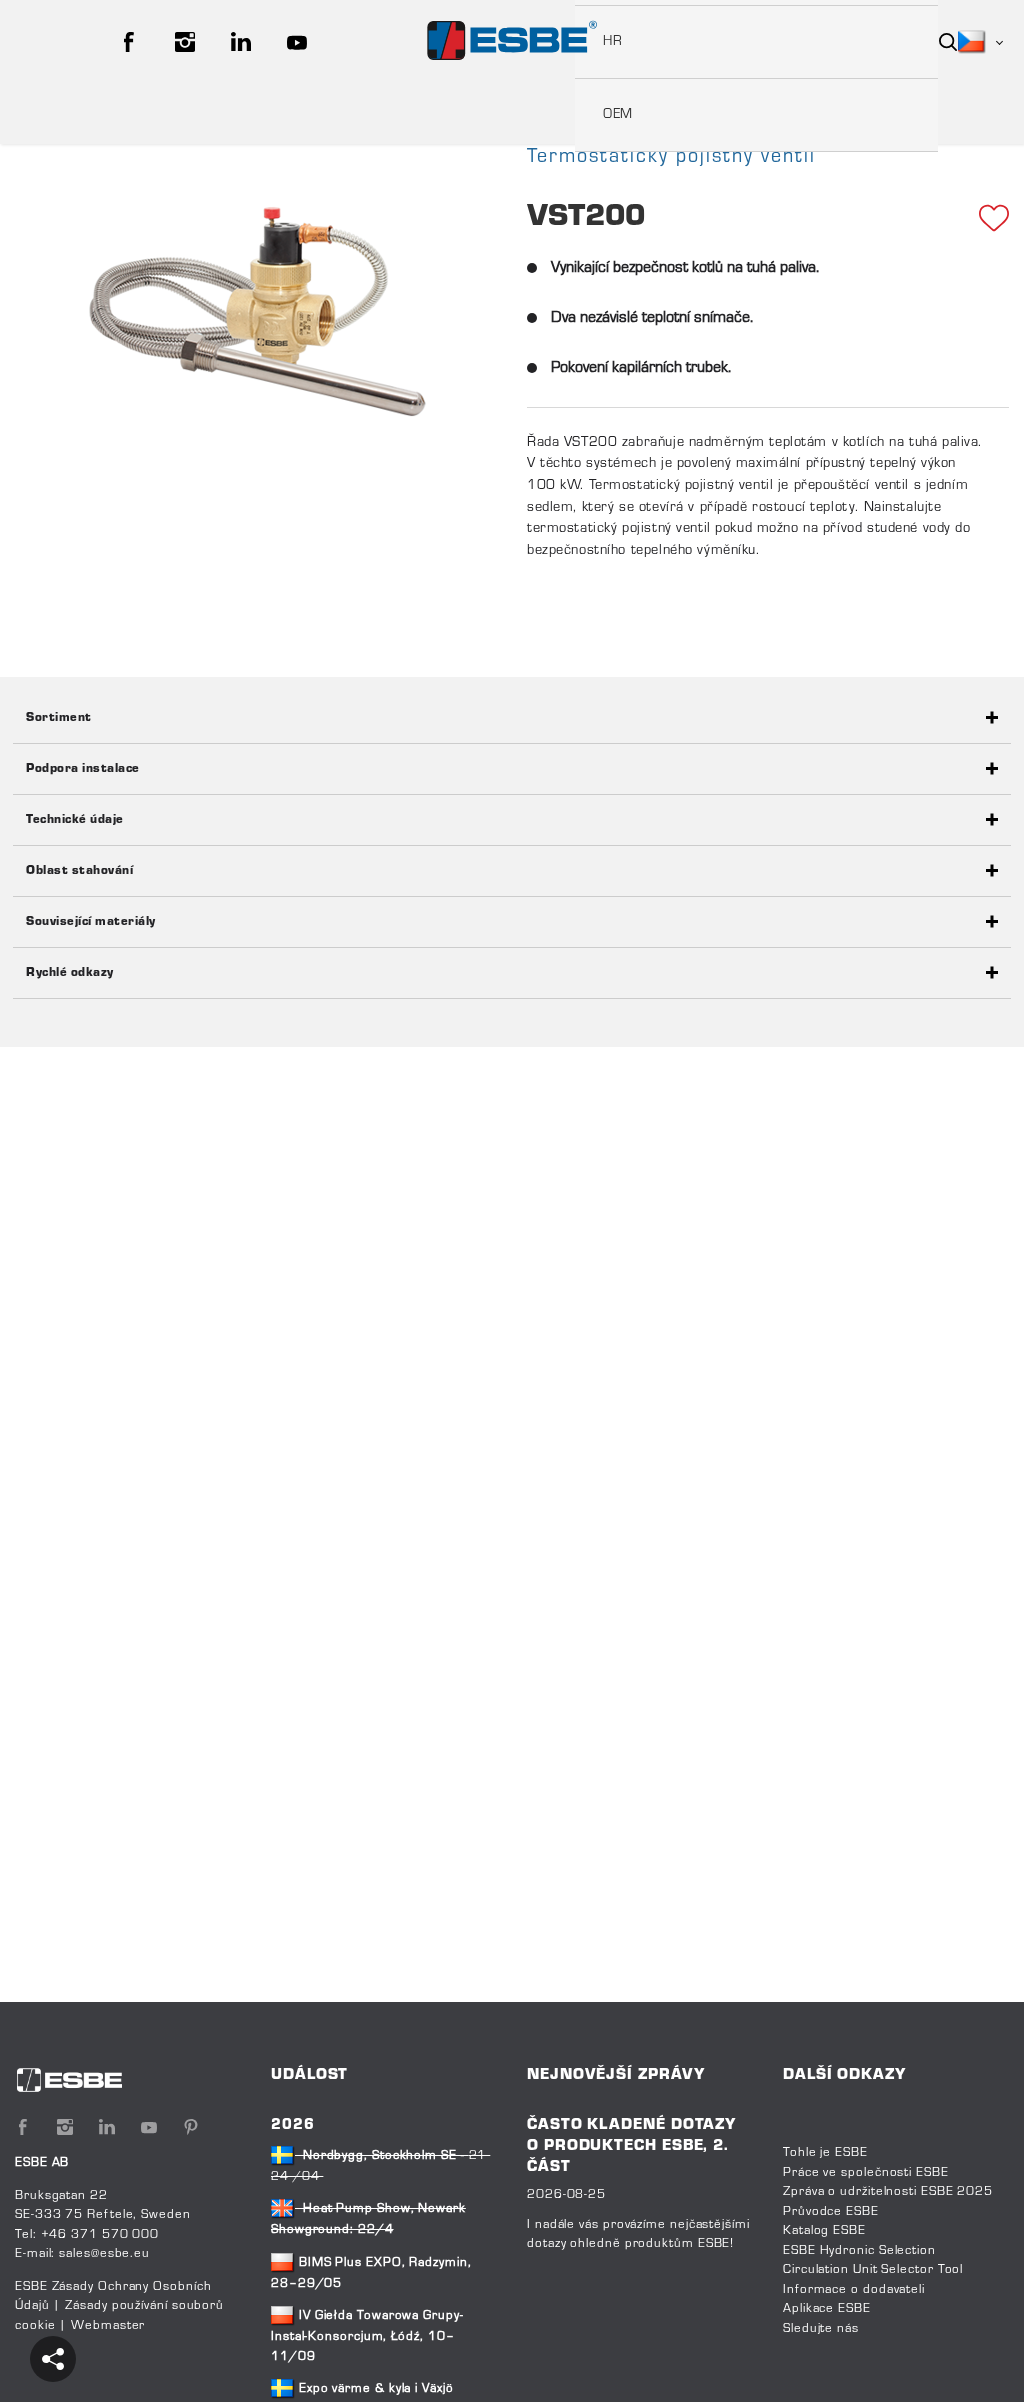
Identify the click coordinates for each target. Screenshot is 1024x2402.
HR (612, 42)
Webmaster (108, 2326)
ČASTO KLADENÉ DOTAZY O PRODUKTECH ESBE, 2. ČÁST (631, 2146)
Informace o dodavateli (854, 2290)
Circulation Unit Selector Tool (873, 2270)
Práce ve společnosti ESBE (866, 2173)
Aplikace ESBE (827, 2309)
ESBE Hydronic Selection (859, 2251)
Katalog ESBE (824, 2231)
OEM (618, 115)
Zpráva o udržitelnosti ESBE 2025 (888, 2192)
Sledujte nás (821, 2329)
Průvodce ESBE (831, 2212)
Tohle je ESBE (825, 2153)
